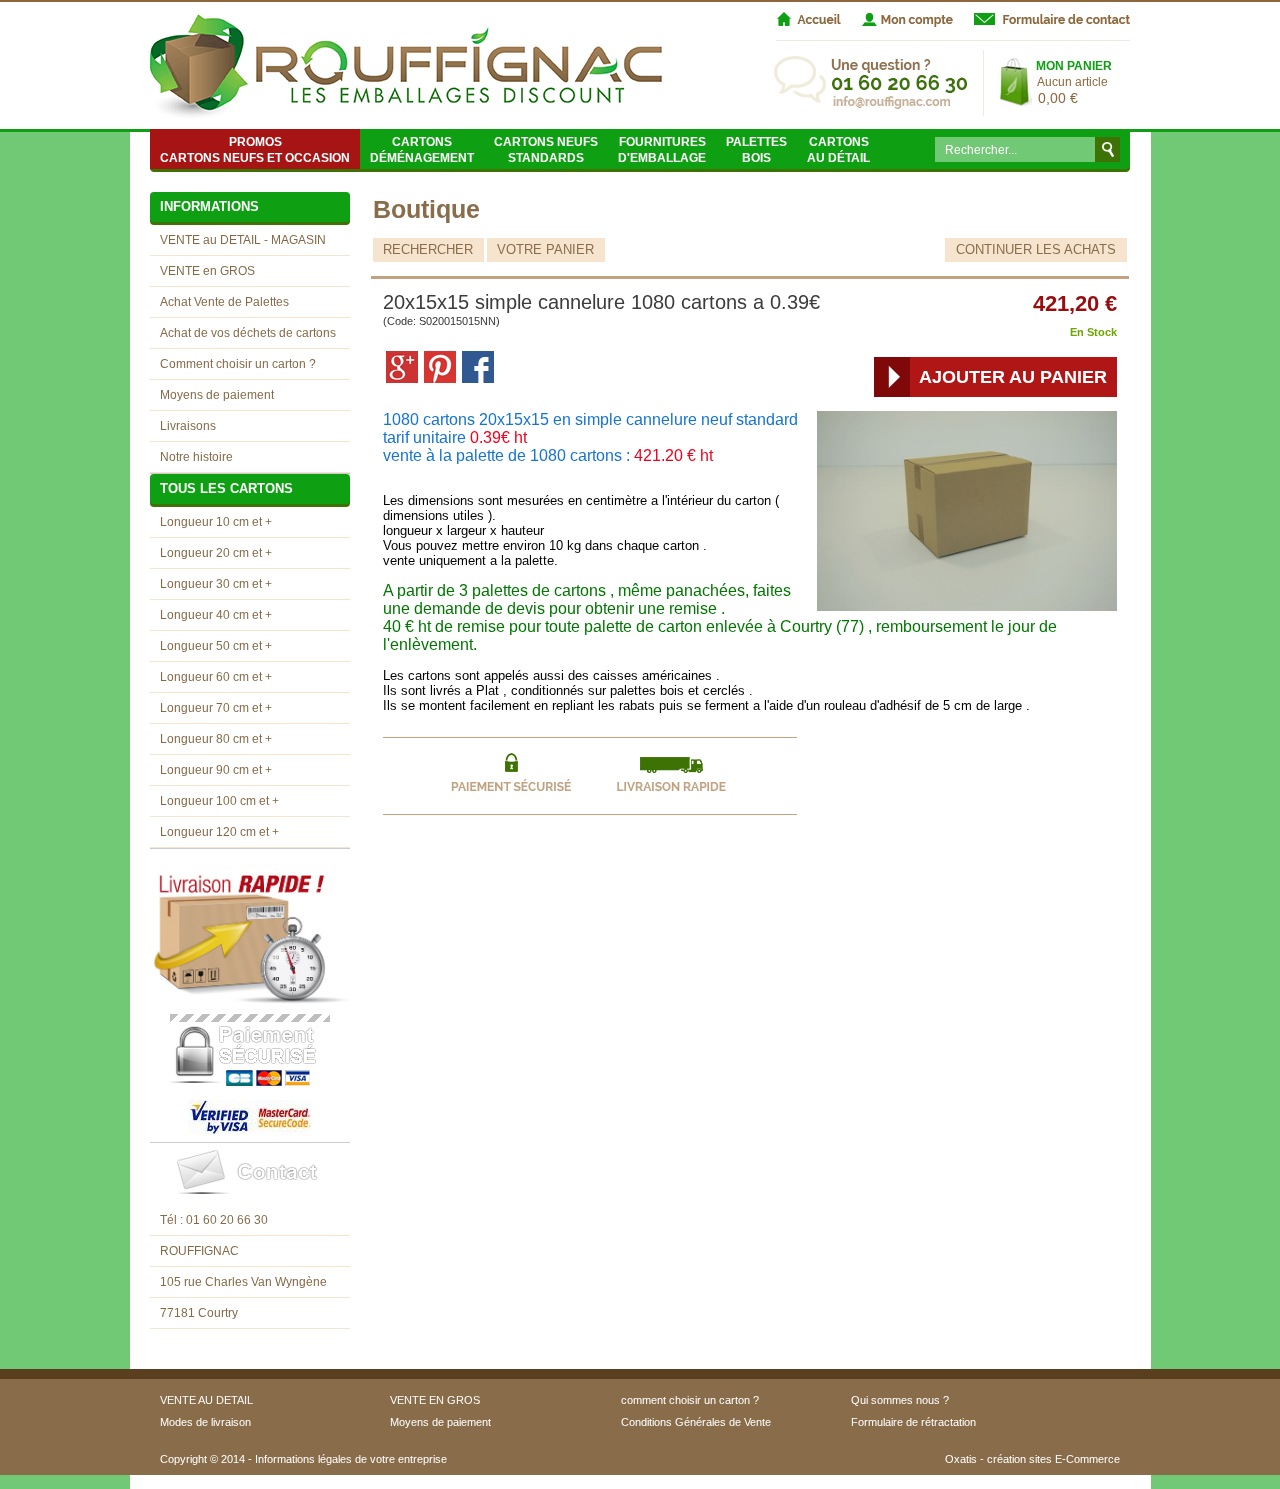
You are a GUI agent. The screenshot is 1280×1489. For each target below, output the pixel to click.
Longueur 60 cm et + (216, 677)
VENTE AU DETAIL (206, 1400)
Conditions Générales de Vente (696, 1422)
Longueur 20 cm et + (216, 553)
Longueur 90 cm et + (216, 770)
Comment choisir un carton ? (238, 364)
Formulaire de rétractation (913, 1422)
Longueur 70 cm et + (216, 708)
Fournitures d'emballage (662, 150)
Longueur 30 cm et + (216, 584)
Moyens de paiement (217, 395)
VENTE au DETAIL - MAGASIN (243, 240)
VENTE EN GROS (435, 1400)
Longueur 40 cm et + (216, 615)
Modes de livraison (205, 1422)
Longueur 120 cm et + (219, 832)
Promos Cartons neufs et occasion (255, 150)
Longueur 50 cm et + (216, 646)
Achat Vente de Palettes (224, 302)
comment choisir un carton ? (690, 1400)
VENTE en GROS (207, 271)
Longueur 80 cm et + (216, 739)
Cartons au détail (838, 150)
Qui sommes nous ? (900, 1400)
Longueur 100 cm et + (219, 801)
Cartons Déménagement (422, 150)
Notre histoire (196, 457)
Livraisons (188, 426)
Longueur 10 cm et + (216, 522)
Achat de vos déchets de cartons (248, 333)
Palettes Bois (756, 150)
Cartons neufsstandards (546, 150)
